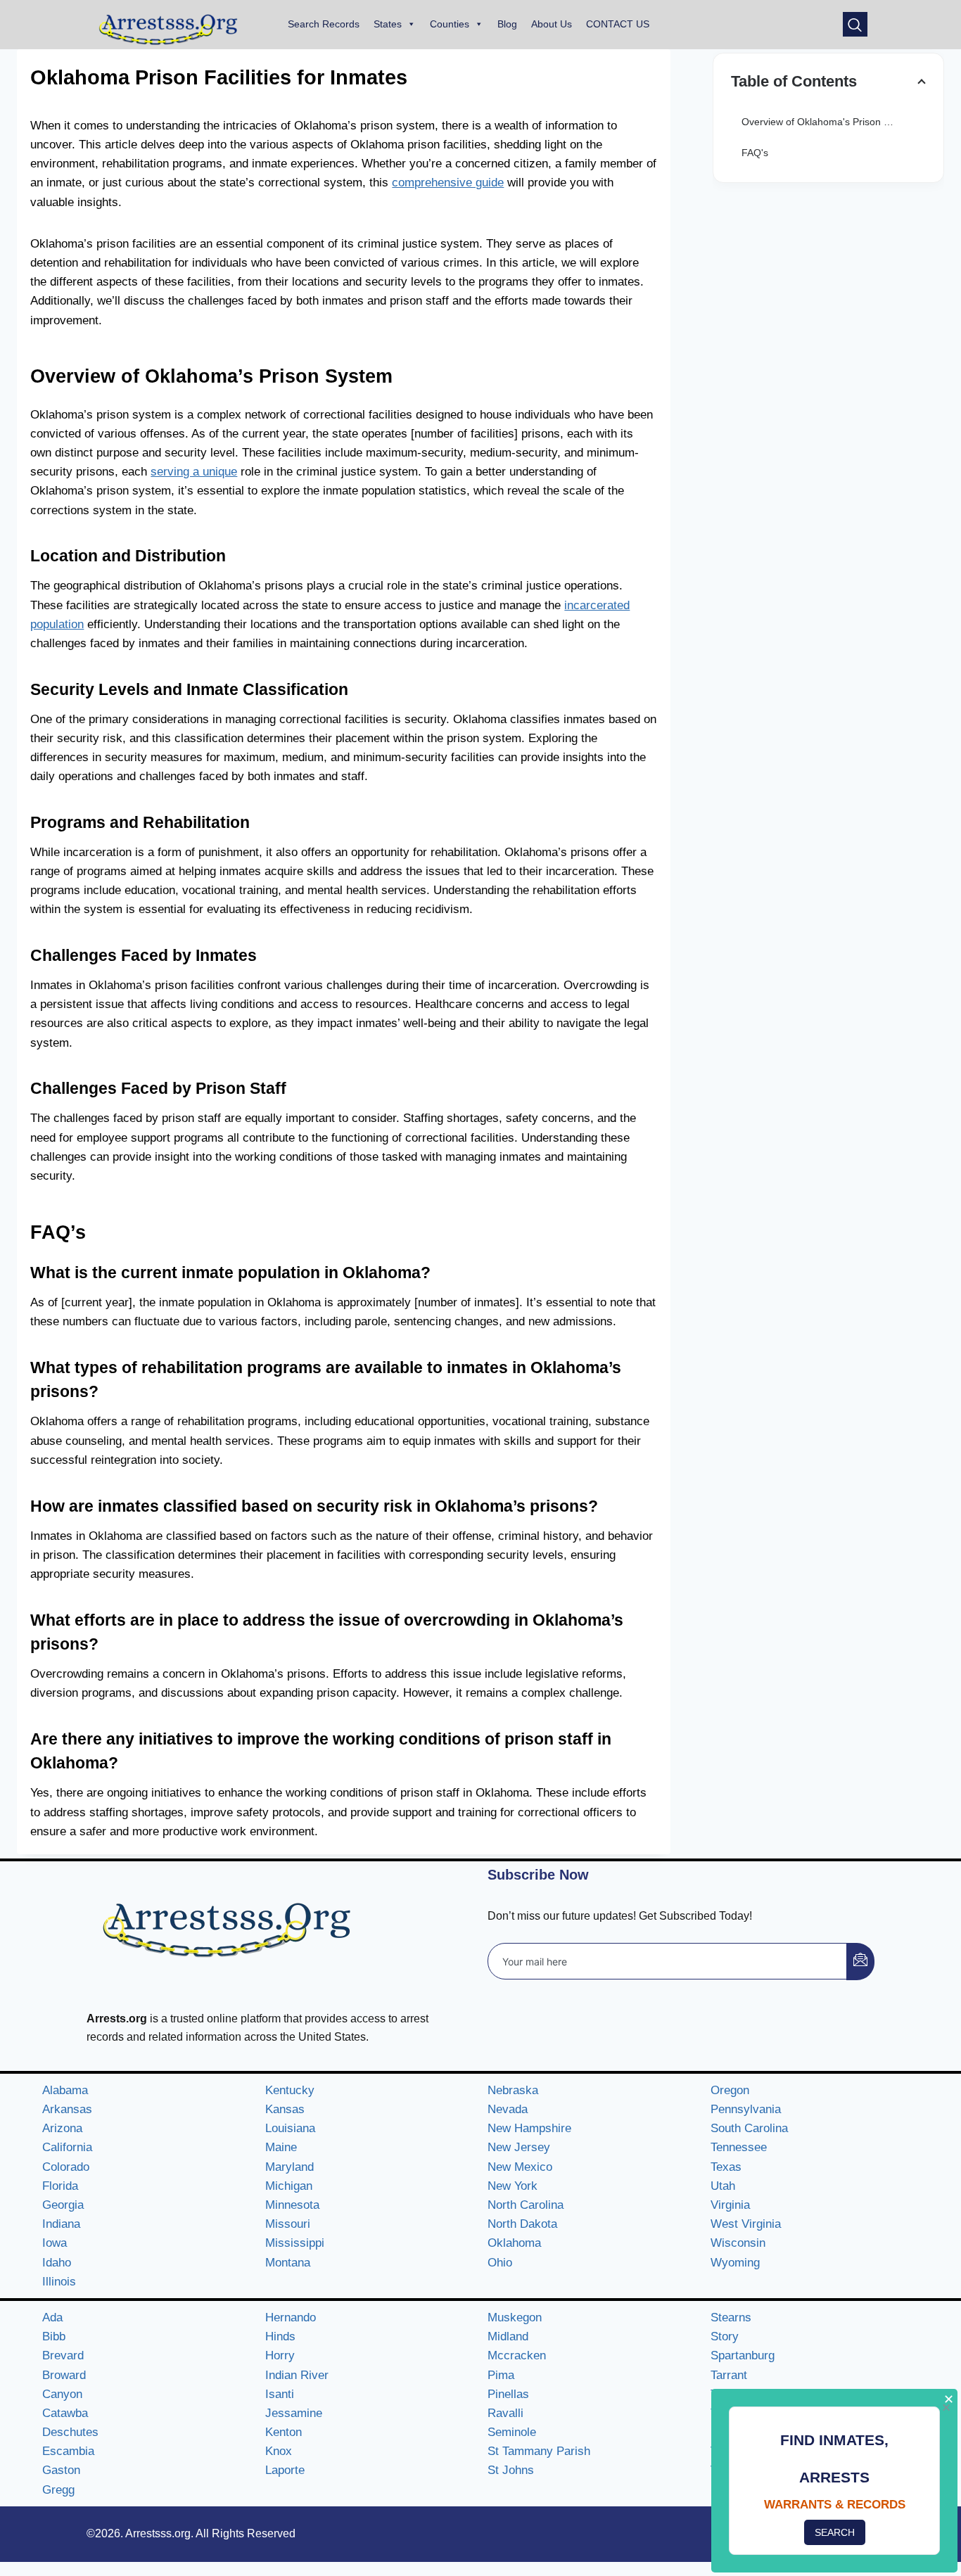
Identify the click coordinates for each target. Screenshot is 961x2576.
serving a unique (194, 472)
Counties (450, 24)
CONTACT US (618, 24)
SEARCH (835, 2532)
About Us (552, 24)
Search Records (324, 24)
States (388, 24)
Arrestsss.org (158, 2533)
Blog (507, 24)
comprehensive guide (448, 183)
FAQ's (755, 153)
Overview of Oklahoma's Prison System (829, 122)
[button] (855, 24)
